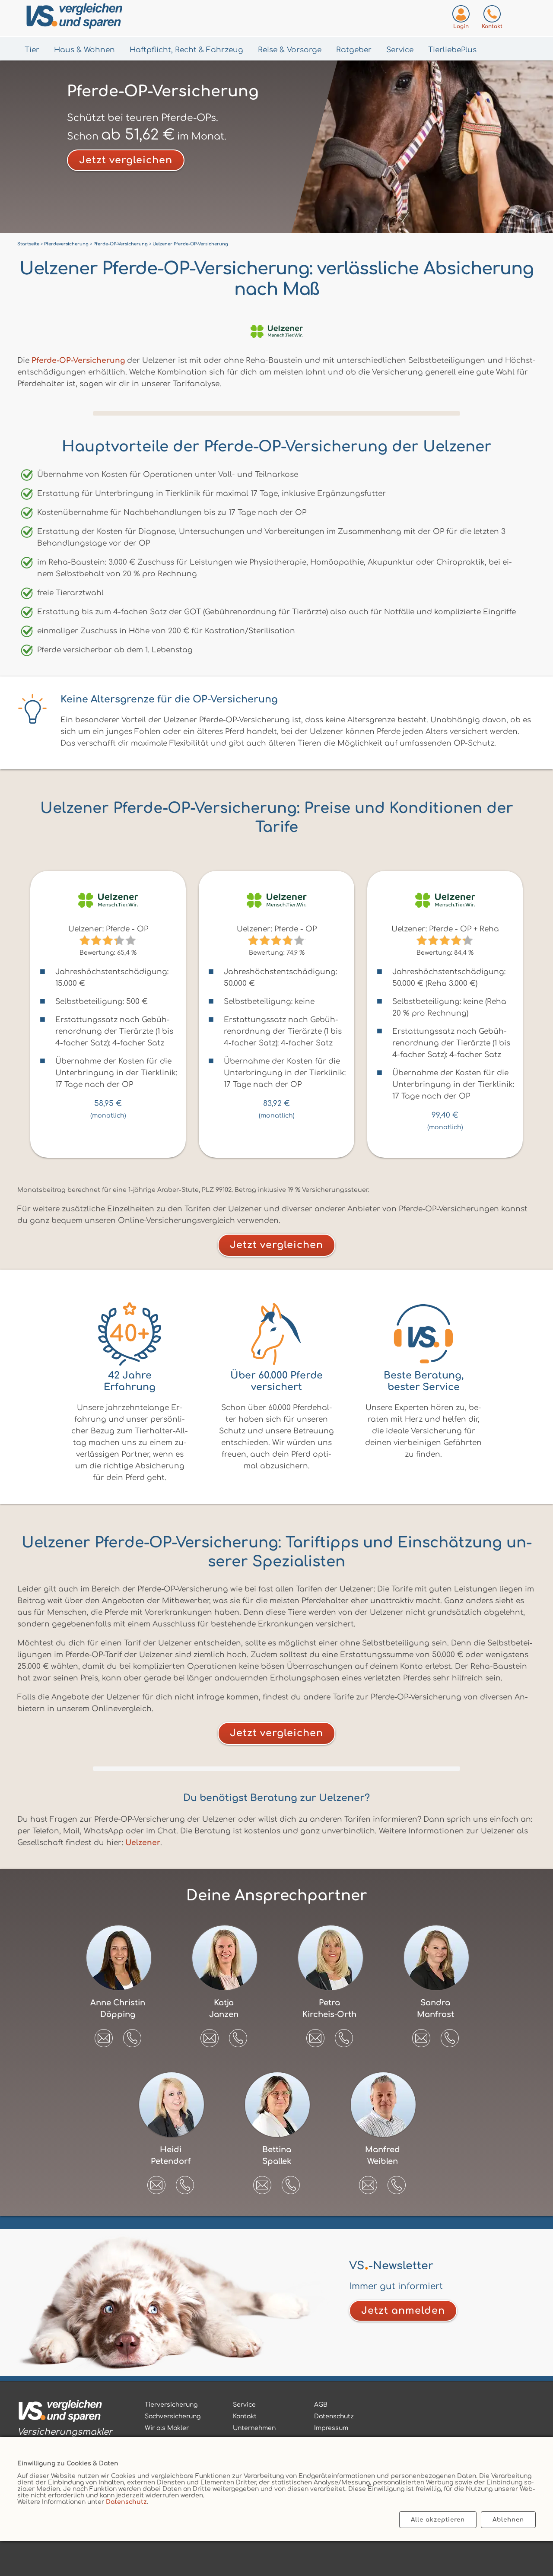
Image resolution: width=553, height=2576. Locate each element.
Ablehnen (508, 2520)
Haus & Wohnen (84, 50)
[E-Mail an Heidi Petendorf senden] (156, 2182)
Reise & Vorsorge (290, 50)
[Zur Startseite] (117, 18)
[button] (132, 2038)
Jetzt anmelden (403, 2311)
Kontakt (245, 2416)
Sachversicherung (173, 2416)
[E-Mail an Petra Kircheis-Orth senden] (315, 2035)
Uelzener (143, 1843)
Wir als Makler (167, 2428)
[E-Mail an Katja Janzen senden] (210, 2035)
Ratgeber (354, 50)
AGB (321, 2405)
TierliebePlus (452, 50)
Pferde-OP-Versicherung (78, 361)
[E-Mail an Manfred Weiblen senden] (368, 2182)
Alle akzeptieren (438, 2520)
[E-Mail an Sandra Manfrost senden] (421, 2035)
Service (400, 50)
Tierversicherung (171, 2405)
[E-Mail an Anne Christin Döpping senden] (104, 2035)
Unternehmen (254, 2428)
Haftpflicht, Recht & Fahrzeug (186, 50)
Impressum (331, 2428)
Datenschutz (126, 2502)
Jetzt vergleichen (126, 160)
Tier (32, 50)
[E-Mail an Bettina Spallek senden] (262, 2182)
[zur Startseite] (65, 2412)
